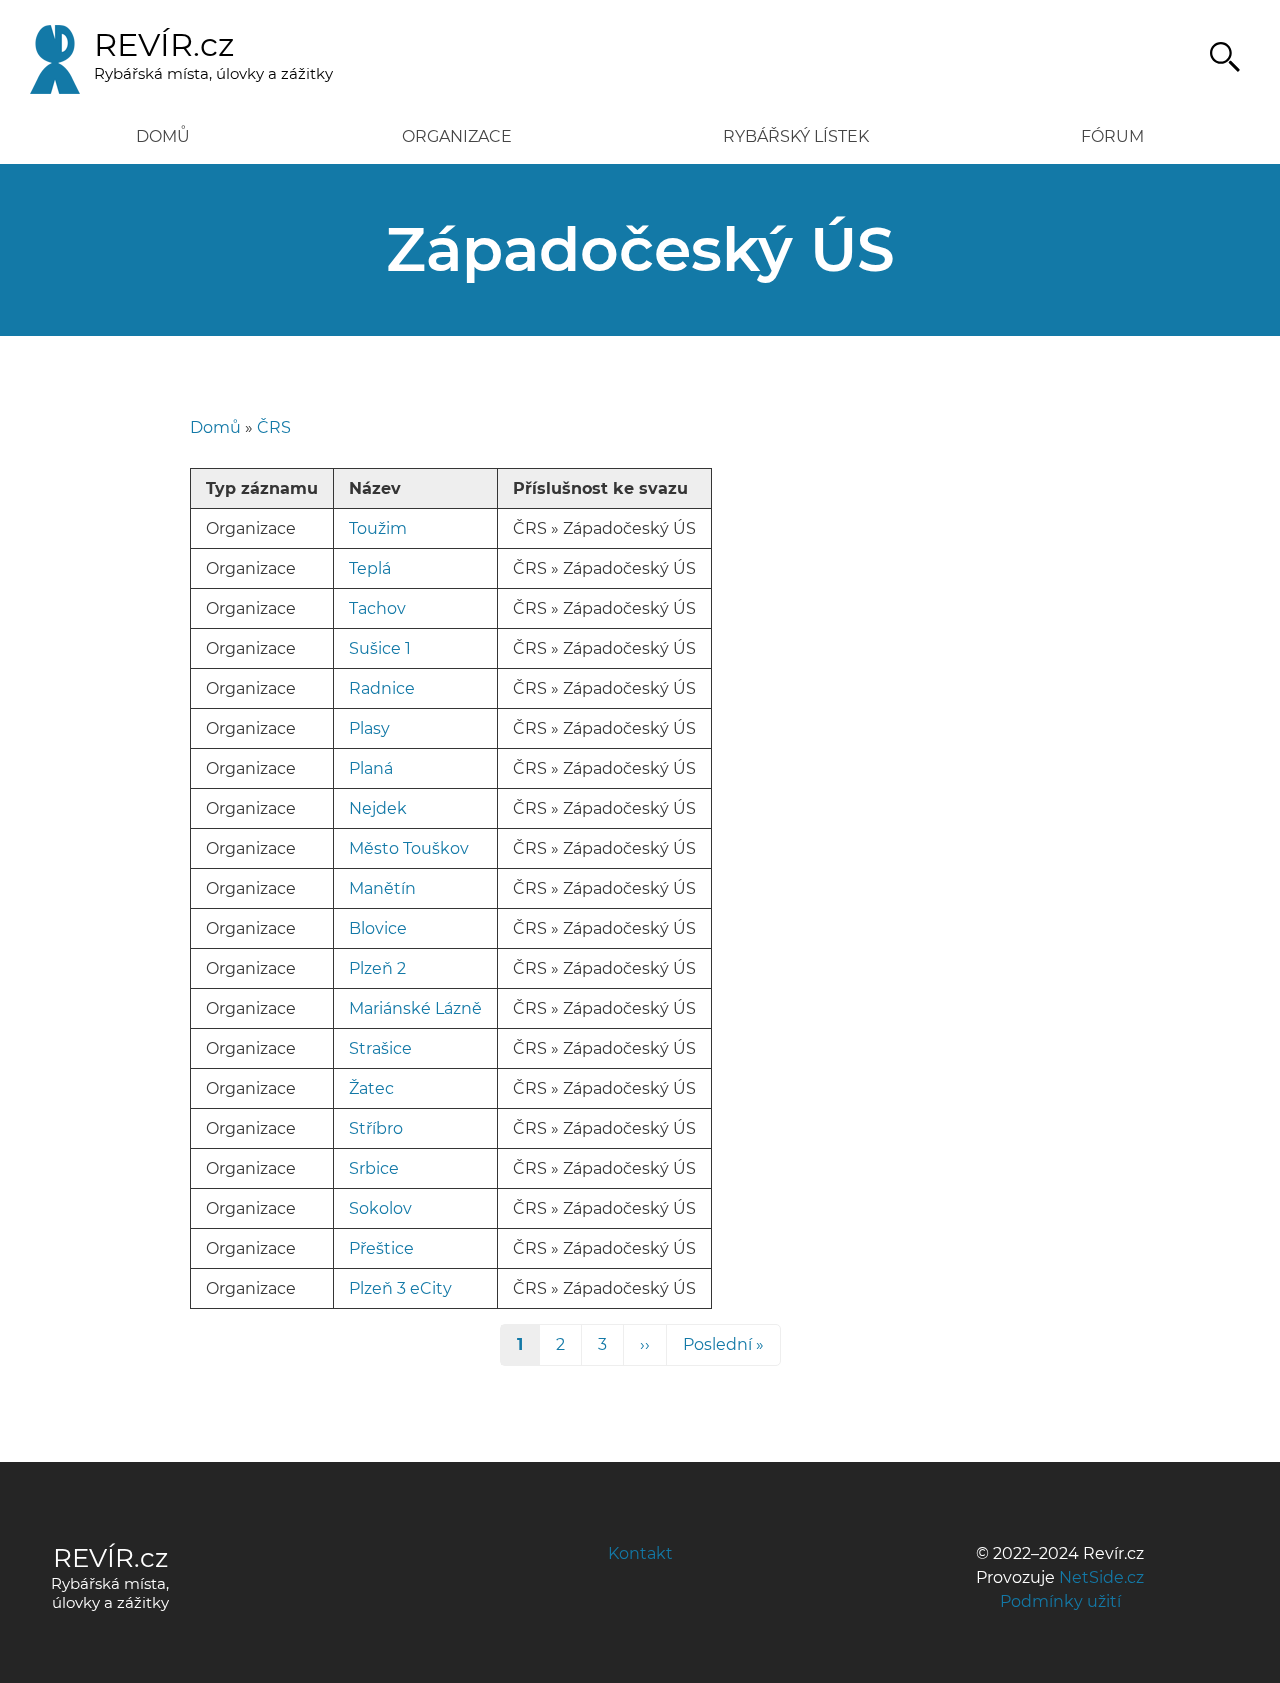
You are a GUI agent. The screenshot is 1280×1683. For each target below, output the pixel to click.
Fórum (1112, 136)
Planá (371, 768)
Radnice (382, 688)
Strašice (380, 1048)
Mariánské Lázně (415, 1008)
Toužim (378, 528)
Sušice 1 (380, 648)
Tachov (377, 608)
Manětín (382, 888)
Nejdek (378, 808)
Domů (163, 136)
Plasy (369, 728)
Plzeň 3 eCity (400, 1288)
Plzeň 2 (377, 968)
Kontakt (640, 1553)
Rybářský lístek (796, 136)
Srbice (374, 1168)
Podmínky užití (1060, 1601)
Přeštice (381, 1248)
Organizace (457, 136)
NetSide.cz (1101, 1577)
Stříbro (376, 1128)
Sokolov (380, 1208)
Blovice (378, 928)
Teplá (370, 568)
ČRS (274, 427)
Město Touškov (409, 848)
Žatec (371, 1088)
